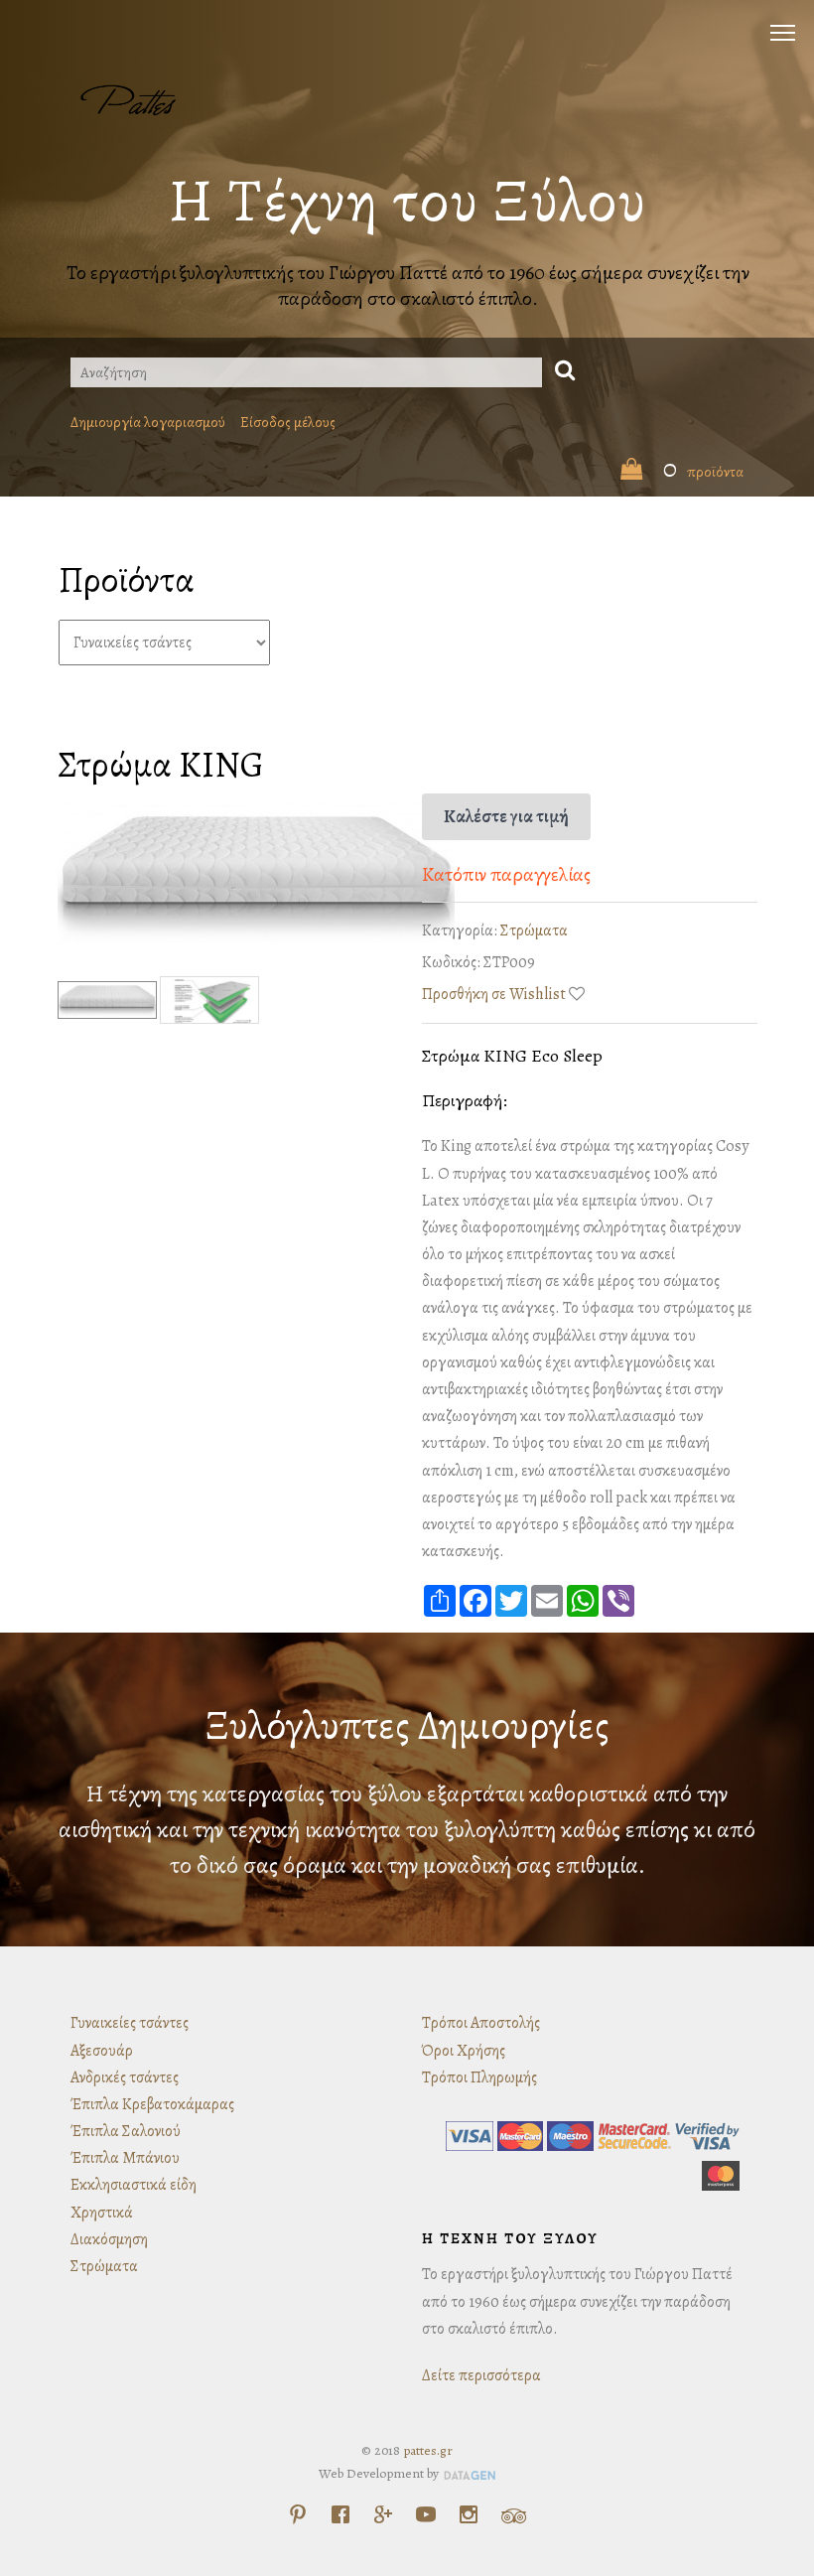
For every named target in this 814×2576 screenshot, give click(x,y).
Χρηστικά (102, 2213)
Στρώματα (534, 930)
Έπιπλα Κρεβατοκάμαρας (152, 2104)
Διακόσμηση (109, 2239)
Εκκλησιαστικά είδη (134, 2185)
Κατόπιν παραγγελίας (506, 874)
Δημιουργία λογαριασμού (148, 422)
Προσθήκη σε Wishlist (494, 994)
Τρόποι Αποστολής (481, 2023)
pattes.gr (428, 2450)
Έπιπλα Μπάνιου (125, 2158)
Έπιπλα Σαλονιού (126, 2131)
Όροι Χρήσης (464, 2051)
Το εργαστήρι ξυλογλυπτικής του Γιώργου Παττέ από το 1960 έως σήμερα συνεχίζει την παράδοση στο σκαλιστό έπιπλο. (407, 286)
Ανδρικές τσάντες (125, 2077)
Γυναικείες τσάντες (130, 2023)
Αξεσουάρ (102, 2051)
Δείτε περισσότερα (481, 2375)
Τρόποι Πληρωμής (479, 2077)
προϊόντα (703, 472)
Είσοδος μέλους (288, 422)
